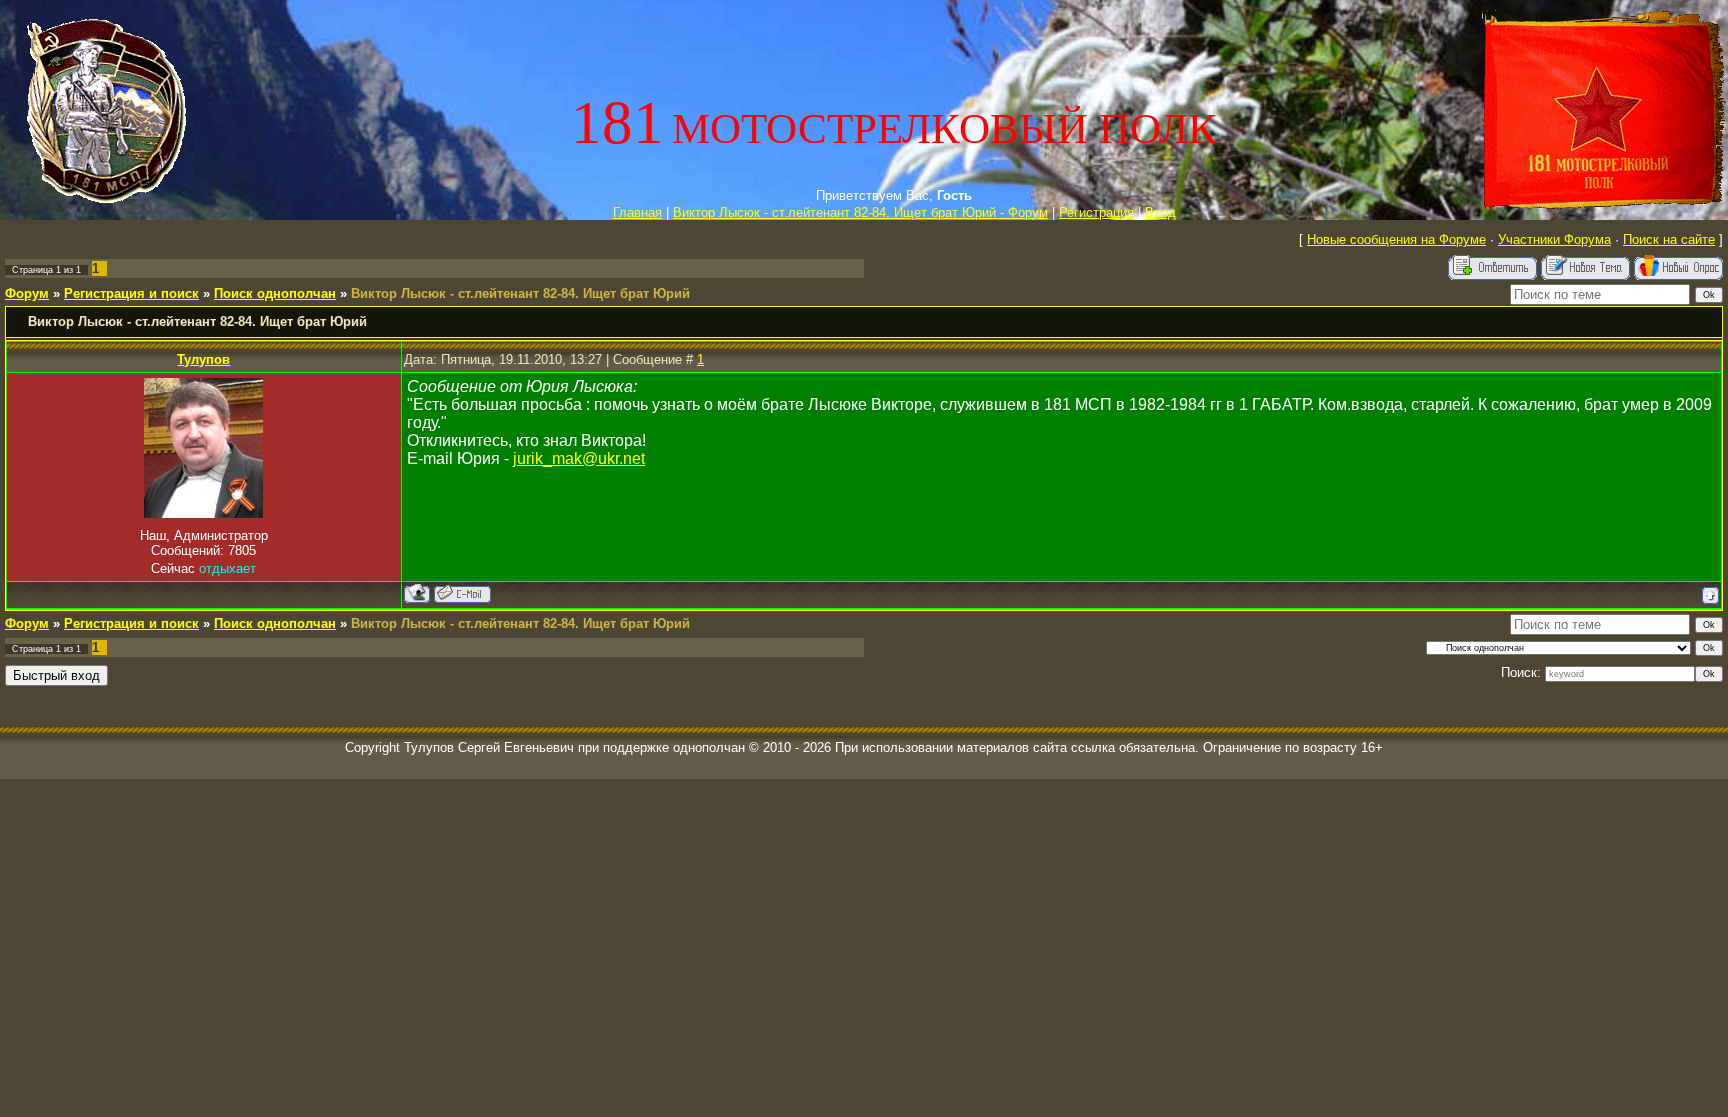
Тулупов (203, 359)
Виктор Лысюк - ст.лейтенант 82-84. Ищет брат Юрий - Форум (860, 212)
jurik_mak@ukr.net (579, 458)
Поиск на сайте (1669, 239)
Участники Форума (1554, 239)
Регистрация (1096, 212)
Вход (1160, 212)
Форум (27, 293)
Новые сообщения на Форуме (1396, 239)
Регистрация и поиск (131, 293)
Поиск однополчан (275, 293)
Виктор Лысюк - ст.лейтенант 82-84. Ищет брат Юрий (520, 293)
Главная (637, 212)
